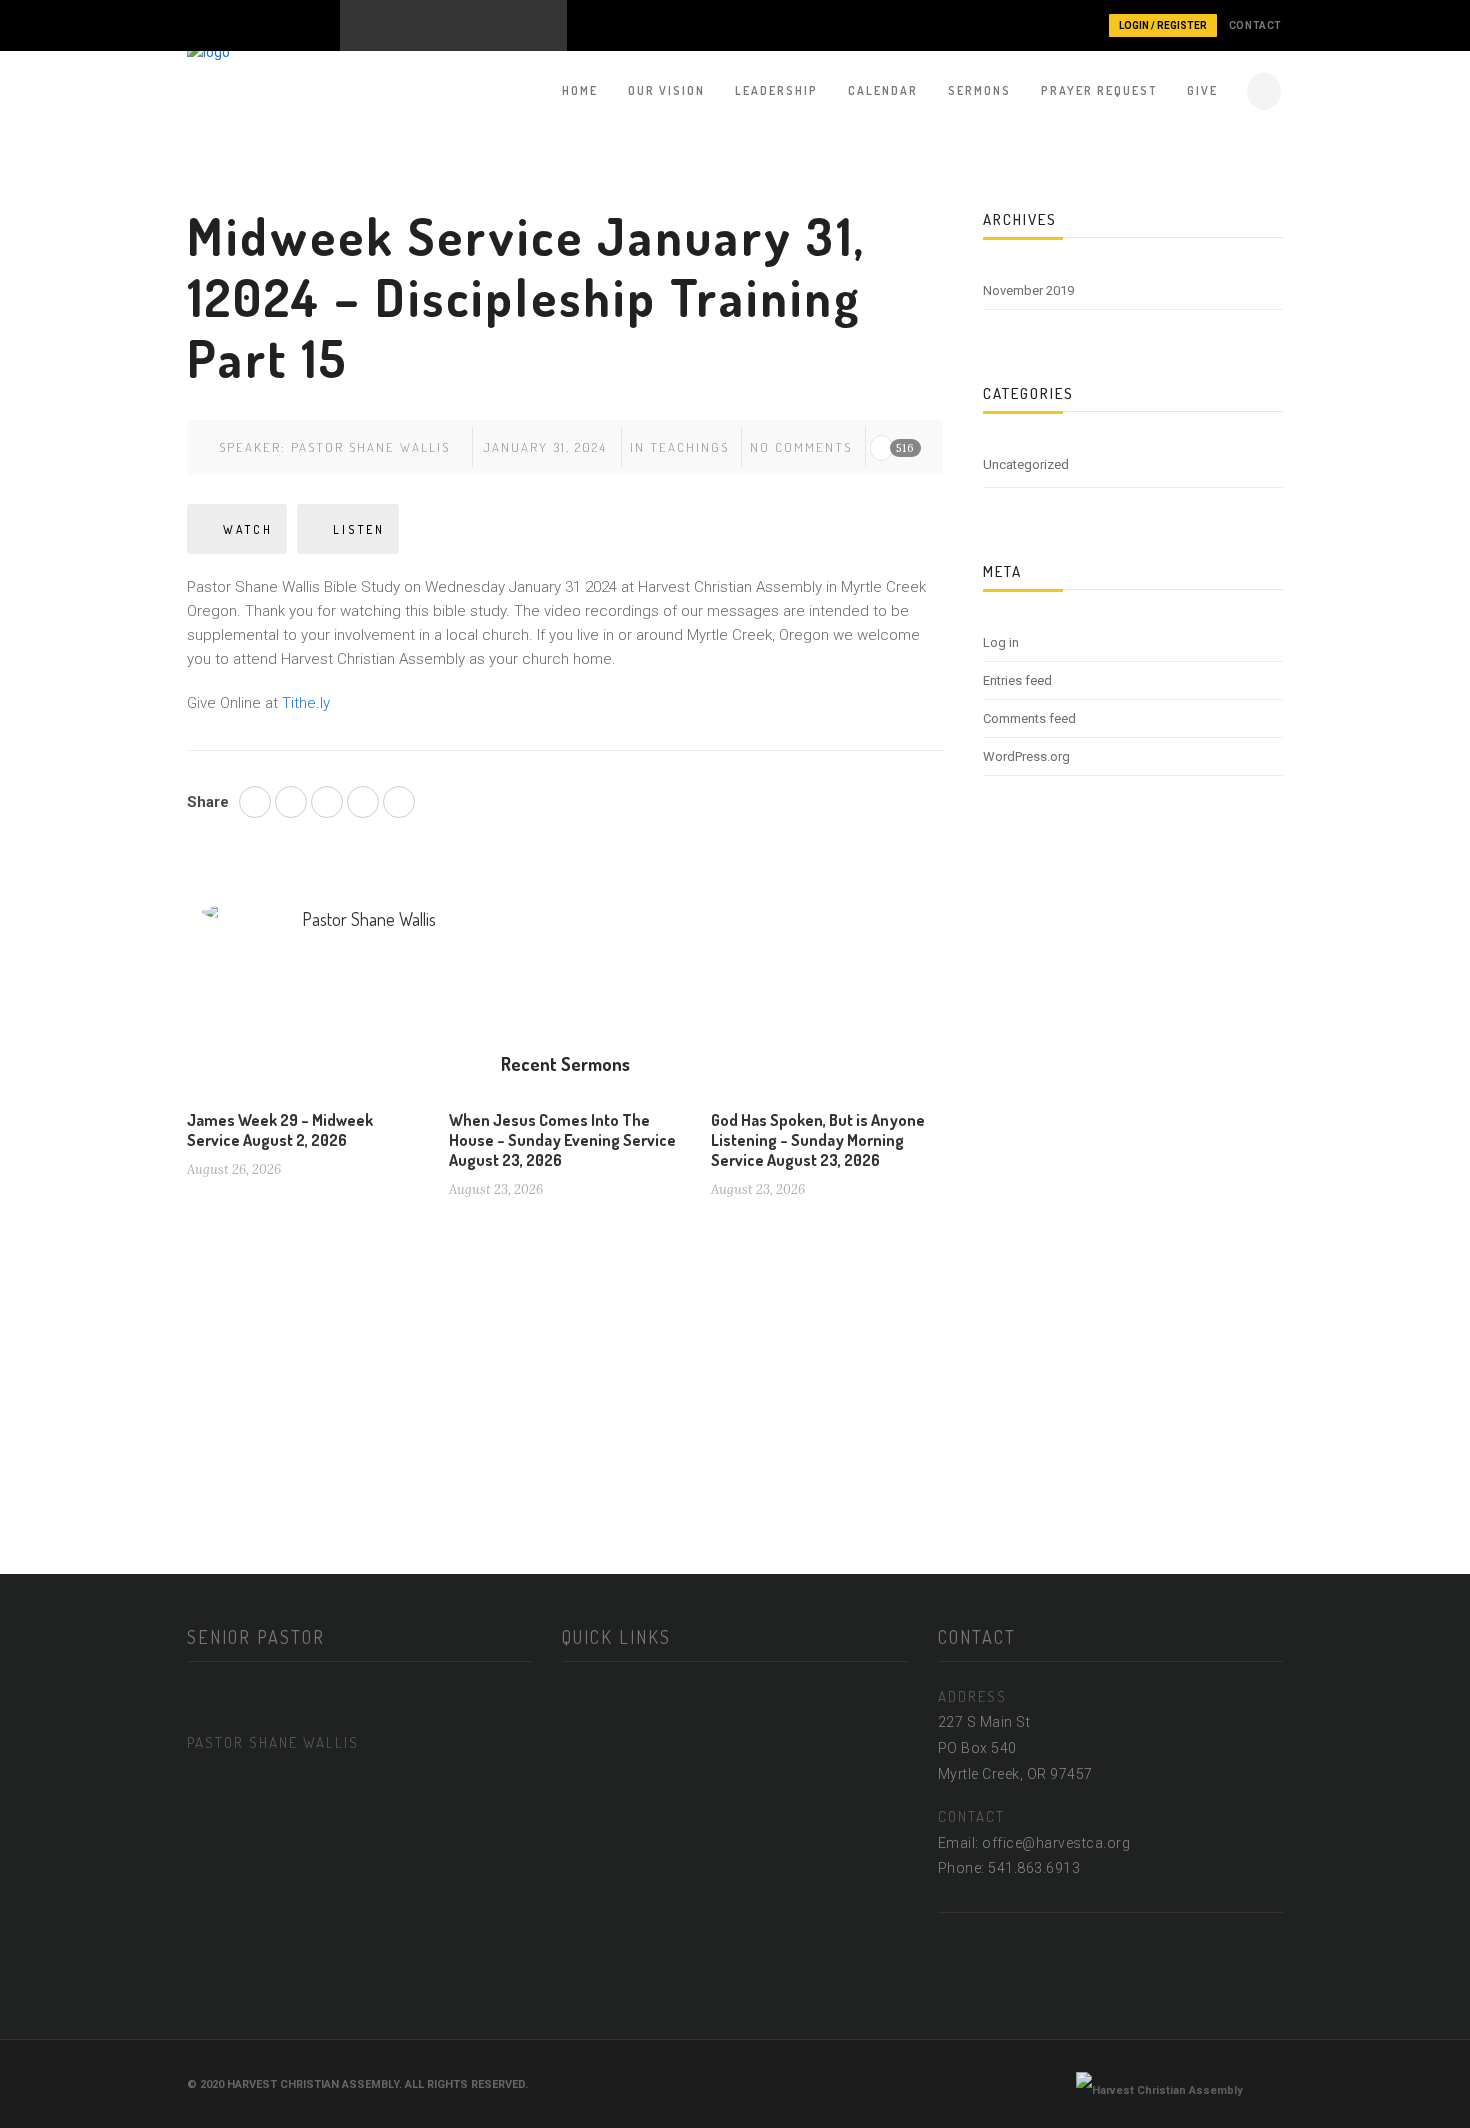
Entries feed (1017, 680)
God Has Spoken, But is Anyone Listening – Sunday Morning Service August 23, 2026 (818, 1140)
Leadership (776, 90)
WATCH (248, 529)
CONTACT (1255, 25)
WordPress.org (1026, 756)
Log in (1001, 642)
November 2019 (1028, 290)
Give (1202, 90)
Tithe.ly (306, 703)
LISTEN (359, 529)
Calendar (883, 90)
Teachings (689, 447)
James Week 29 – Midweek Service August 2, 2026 (280, 1130)
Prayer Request (1099, 90)
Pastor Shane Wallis (370, 447)
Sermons (979, 90)
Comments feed (1029, 718)
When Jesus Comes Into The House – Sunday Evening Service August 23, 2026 (562, 1140)
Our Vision (666, 90)
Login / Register (1163, 25)
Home (580, 90)
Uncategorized (1026, 464)
